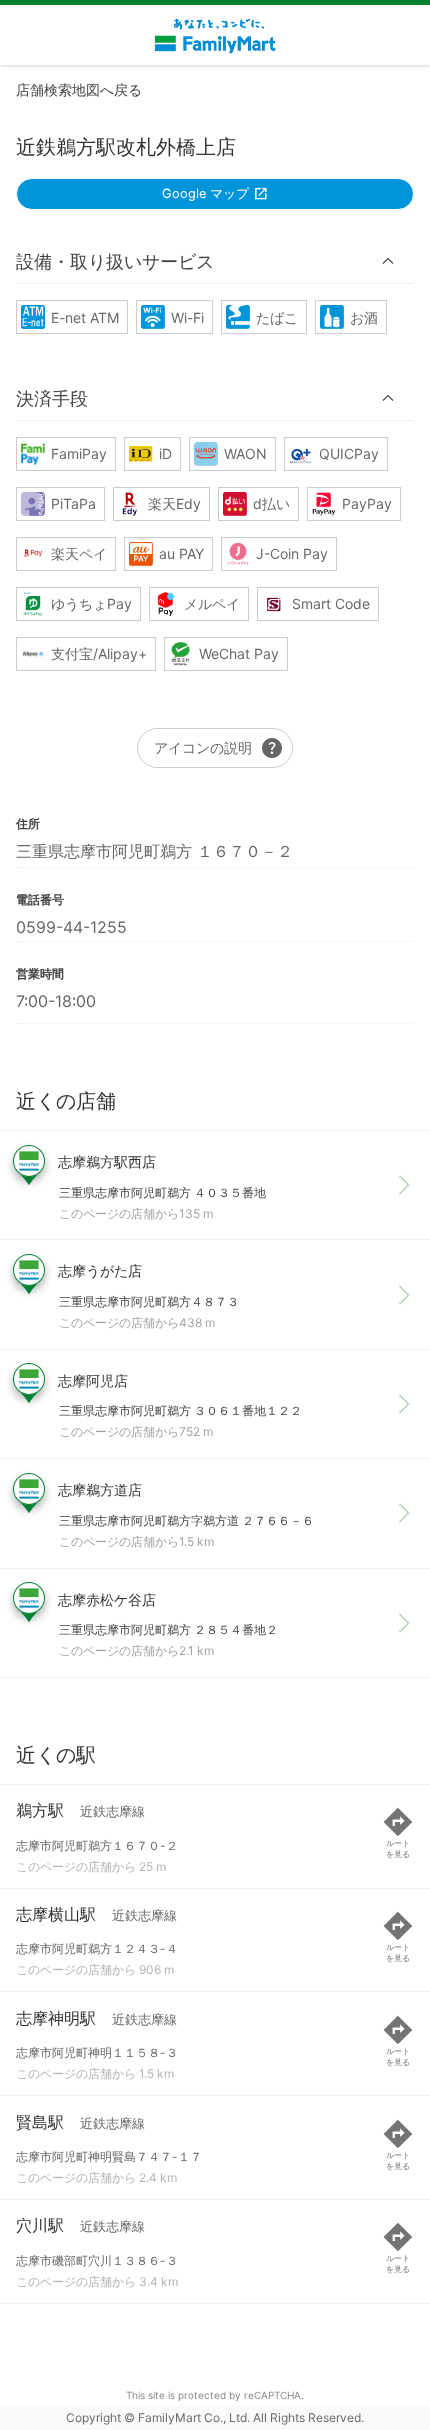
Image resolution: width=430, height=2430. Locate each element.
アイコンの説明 (219, 748)
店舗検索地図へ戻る (79, 89)
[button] (215, 261)
